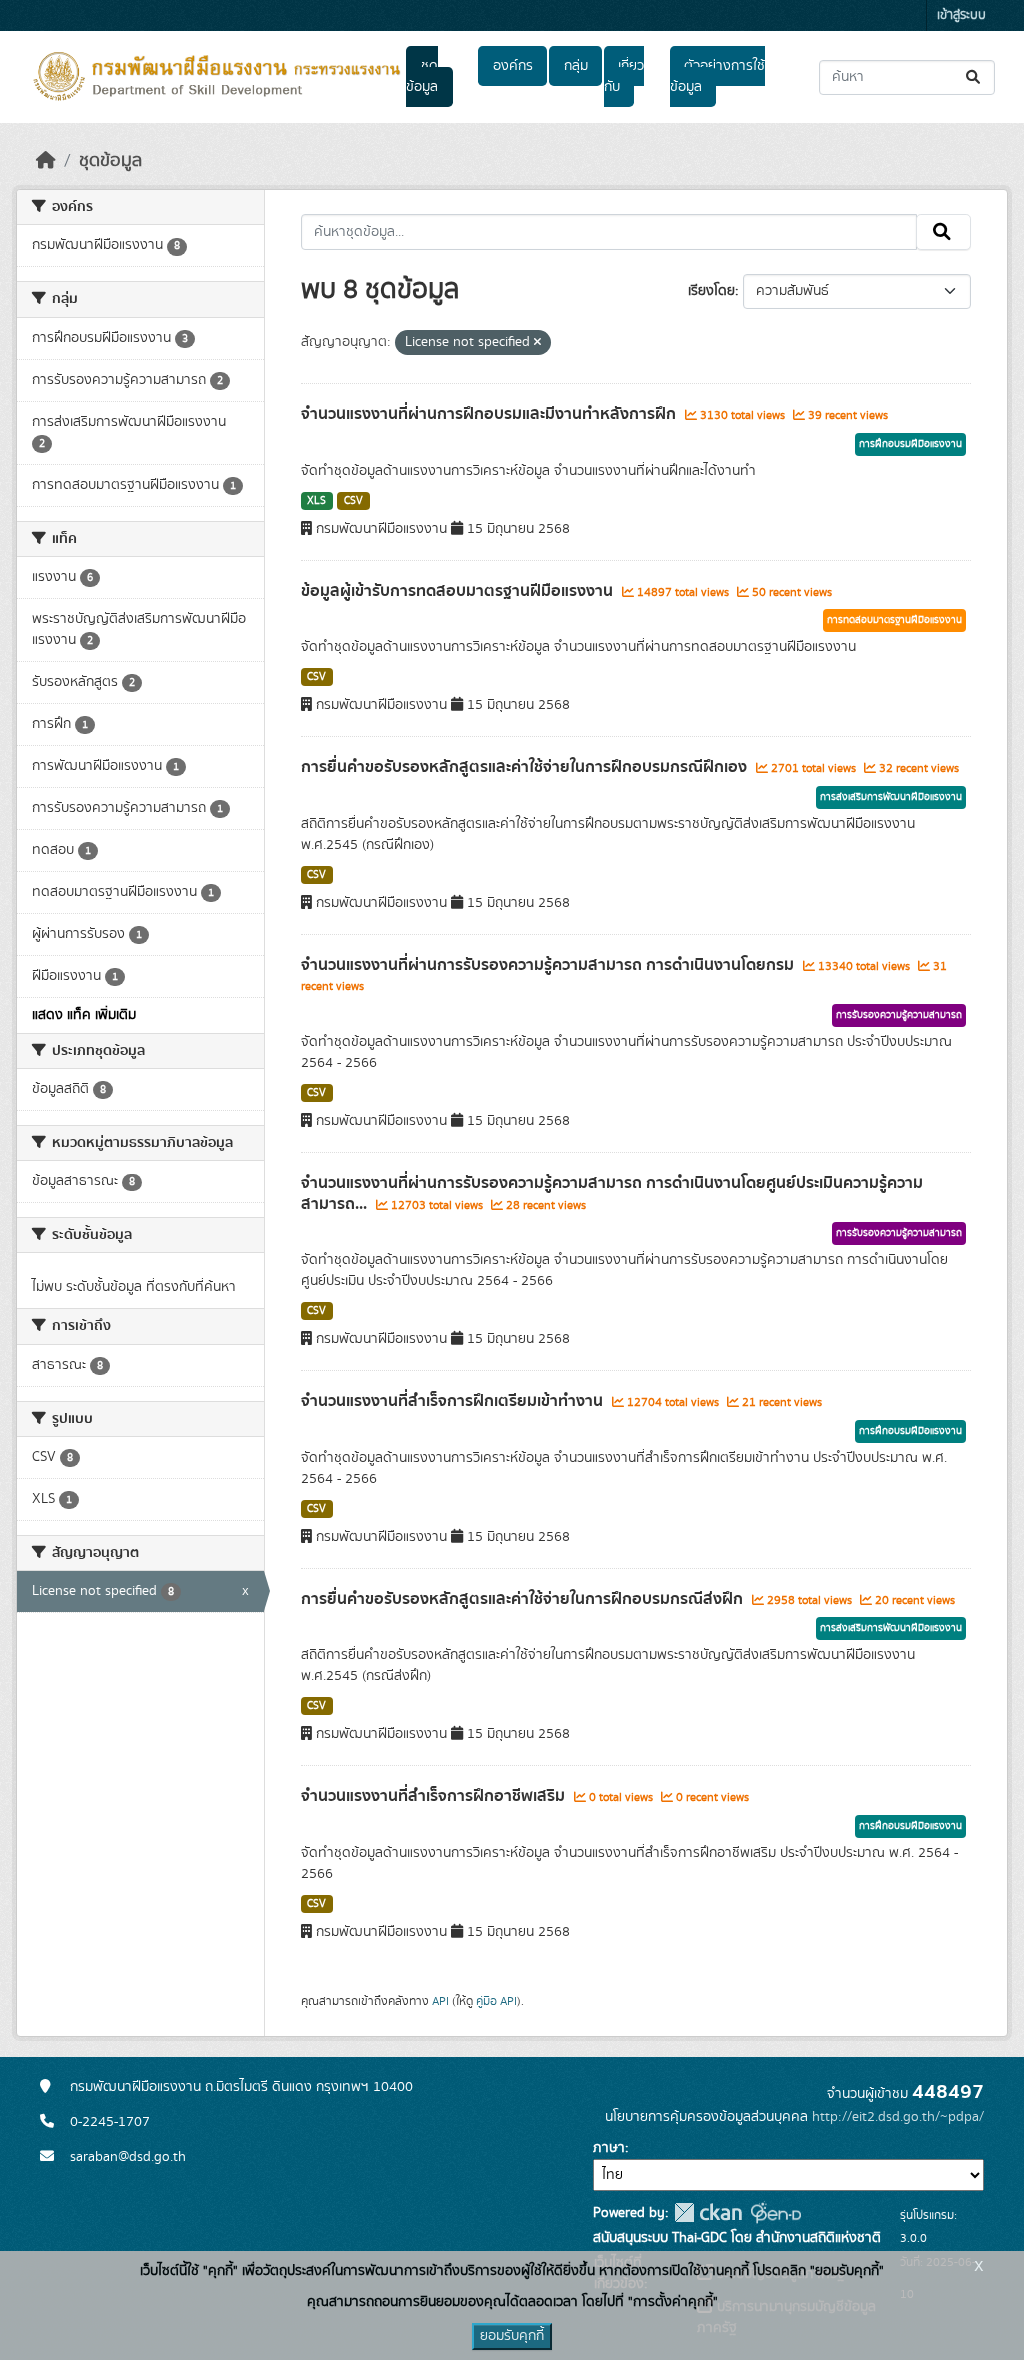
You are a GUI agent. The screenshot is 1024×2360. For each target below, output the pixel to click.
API (440, 2001)
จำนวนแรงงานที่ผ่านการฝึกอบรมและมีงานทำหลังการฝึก (490, 414)
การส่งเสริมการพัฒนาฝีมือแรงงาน (891, 797)
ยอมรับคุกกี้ (512, 2336)
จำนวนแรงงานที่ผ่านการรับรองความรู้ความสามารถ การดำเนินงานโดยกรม (549, 965)
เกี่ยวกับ (624, 76)
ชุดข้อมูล (422, 76)
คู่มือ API (496, 2001)
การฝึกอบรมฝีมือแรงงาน (910, 444)
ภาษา (609, 2148)
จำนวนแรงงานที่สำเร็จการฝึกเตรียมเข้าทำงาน (454, 1401)
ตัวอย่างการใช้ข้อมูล (717, 76)
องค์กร (513, 66)
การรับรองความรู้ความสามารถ (899, 1015)
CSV (353, 501)
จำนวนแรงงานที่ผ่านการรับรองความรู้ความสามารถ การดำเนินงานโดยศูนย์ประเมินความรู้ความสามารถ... (612, 1193)
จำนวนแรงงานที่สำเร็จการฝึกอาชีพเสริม (435, 1796)
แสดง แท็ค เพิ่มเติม (84, 1015)
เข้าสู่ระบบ (961, 15)
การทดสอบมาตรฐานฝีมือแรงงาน (894, 620)
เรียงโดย (711, 291)
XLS (316, 501)
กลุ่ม (576, 66)
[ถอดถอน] (537, 343)
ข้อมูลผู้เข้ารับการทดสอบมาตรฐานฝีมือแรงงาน (459, 591)
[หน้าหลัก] (46, 161)
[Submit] (974, 77)
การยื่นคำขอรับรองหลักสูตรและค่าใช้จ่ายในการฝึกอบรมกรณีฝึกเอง (526, 767)
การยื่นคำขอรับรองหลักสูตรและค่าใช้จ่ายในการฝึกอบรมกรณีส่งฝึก (524, 1599)
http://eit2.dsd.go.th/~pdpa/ (898, 2117)
